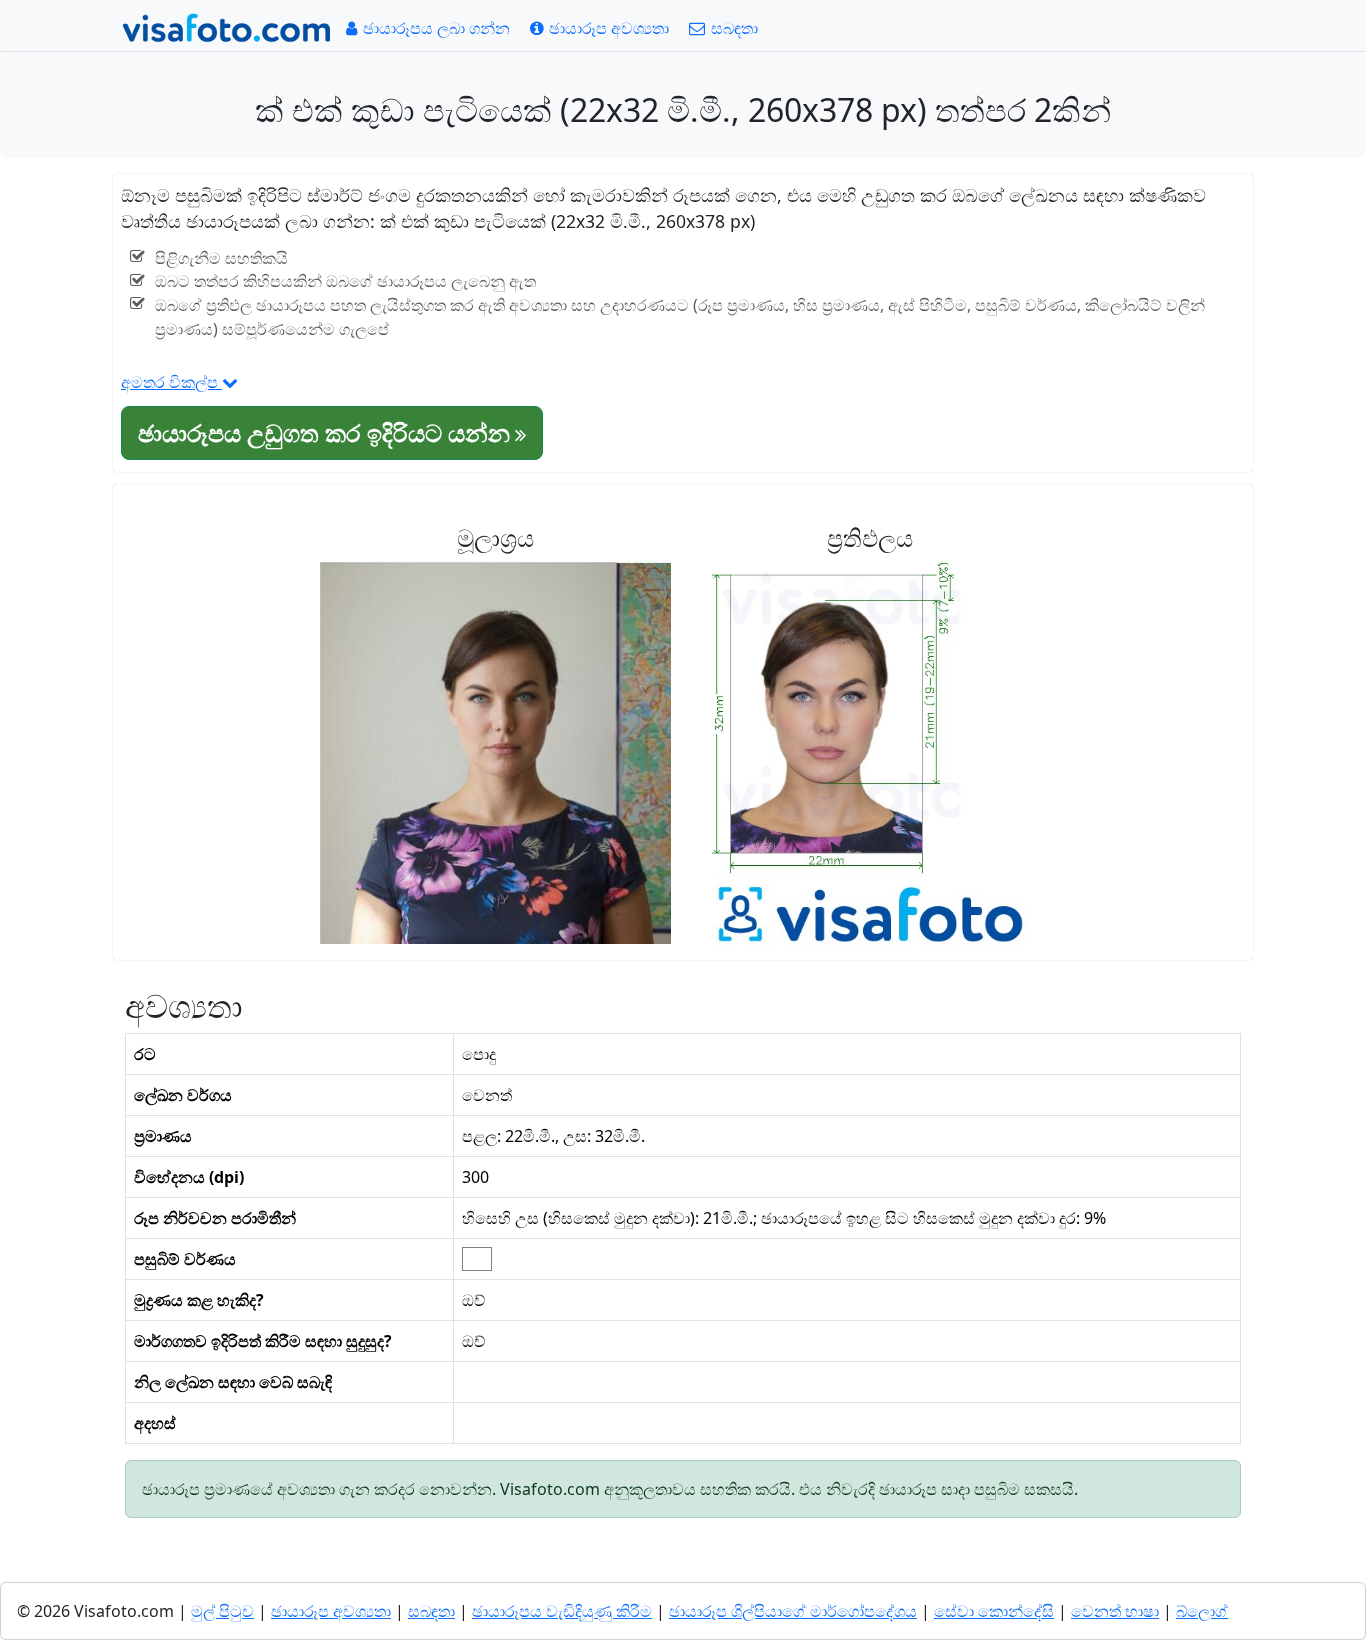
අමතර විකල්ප (171, 382)
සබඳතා (431, 1611)
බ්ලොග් (1202, 1611)
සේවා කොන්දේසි (994, 1611)
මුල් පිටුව (222, 1611)
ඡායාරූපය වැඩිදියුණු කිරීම (562, 1611)
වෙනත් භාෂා (1115, 1611)
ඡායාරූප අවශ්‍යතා (331, 1611)
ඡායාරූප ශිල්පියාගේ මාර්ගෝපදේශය (793, 1611)
